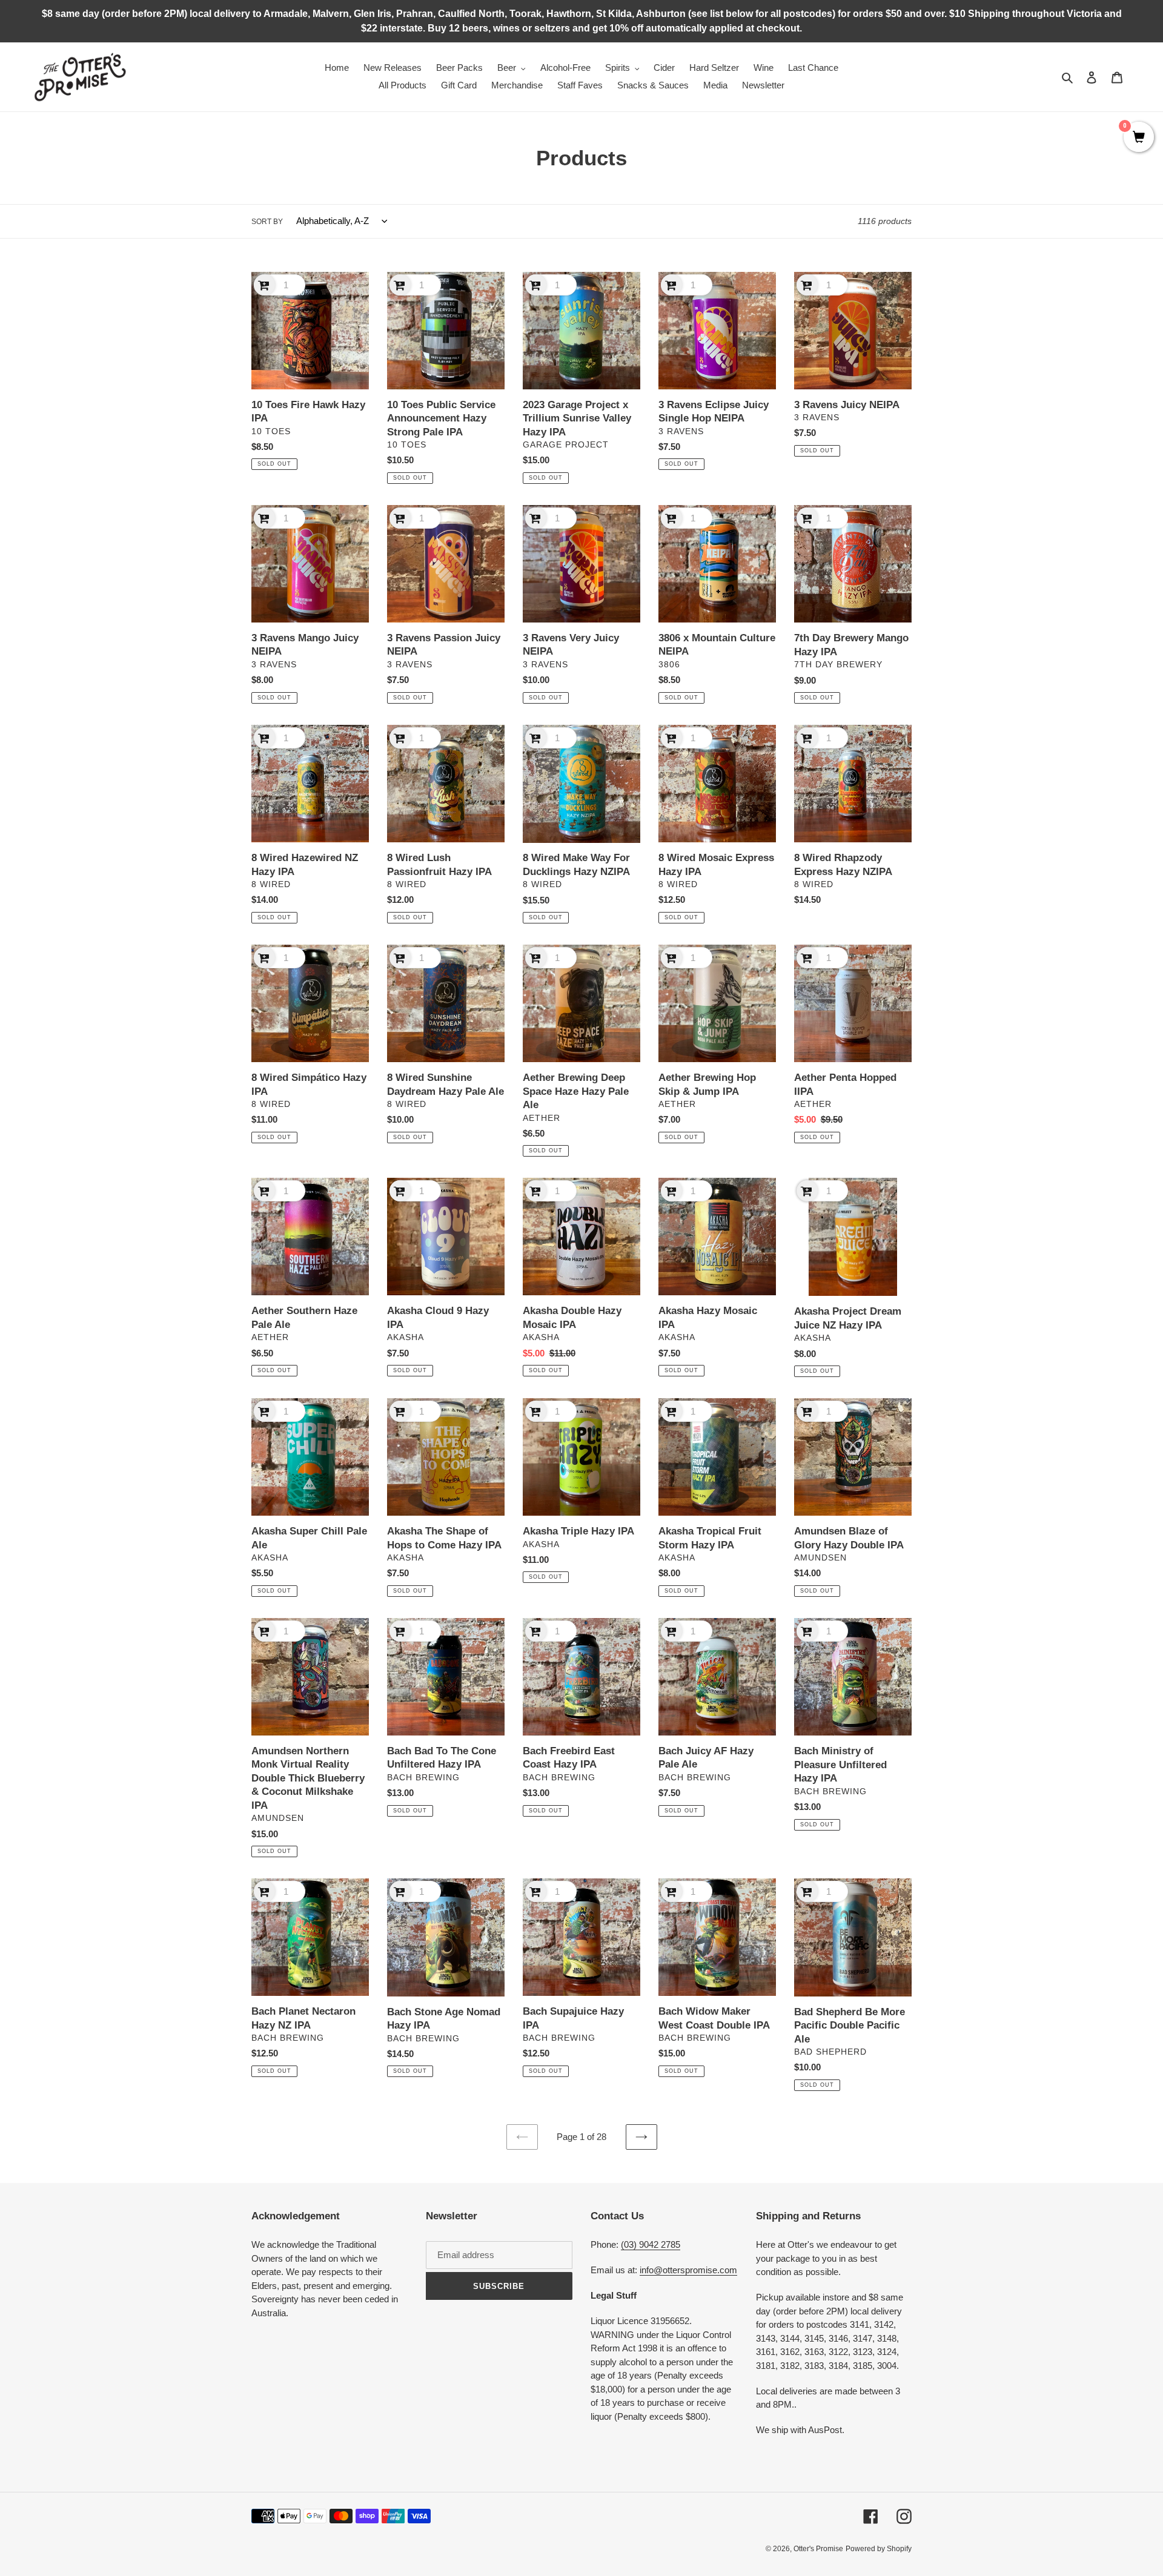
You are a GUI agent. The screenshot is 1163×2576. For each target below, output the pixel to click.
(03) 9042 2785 (651, 2244)
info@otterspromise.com (688, 2270)
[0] (1139, 138)
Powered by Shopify (879, 2549)
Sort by (267, 222)
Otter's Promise (818, 2549)
